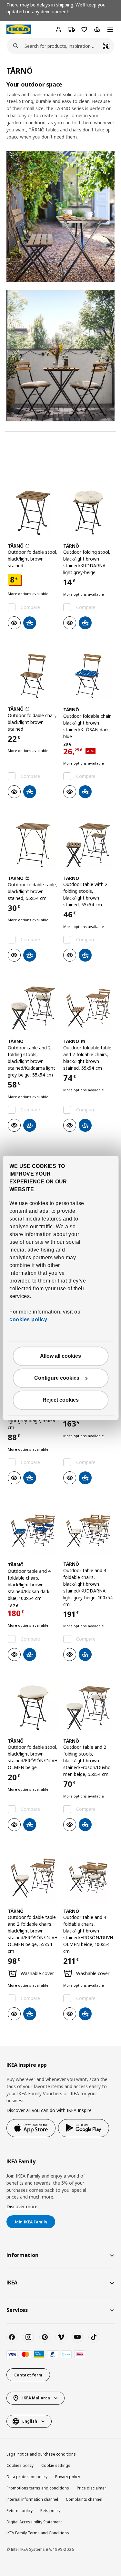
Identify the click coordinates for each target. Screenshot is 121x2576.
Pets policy (50, 2511)
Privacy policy (68, 2477)
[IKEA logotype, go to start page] (19, 29)
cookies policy (28, 1320)
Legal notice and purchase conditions (41, 2454)
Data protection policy (27, 2477)
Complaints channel (84, 2499)
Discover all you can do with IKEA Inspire (49, 2110)
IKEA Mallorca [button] (36, 2398)
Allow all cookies (60, 1356)
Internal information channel (32, 2499)
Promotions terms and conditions (38, 2488)
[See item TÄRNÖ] (33, 513)
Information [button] (22, 2255)
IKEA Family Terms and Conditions (38, 2533)
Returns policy (20, 2511)
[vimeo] (61, 2337)
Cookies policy (20, 2465)
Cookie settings (56, 2465)
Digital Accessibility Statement (34, 2522)
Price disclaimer (91, 2488)
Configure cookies (57, 1378)
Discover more (22, 2206)
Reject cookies (61, 1400)
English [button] (30, 2421)
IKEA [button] (12, 2282)
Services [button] (17, 2310)
